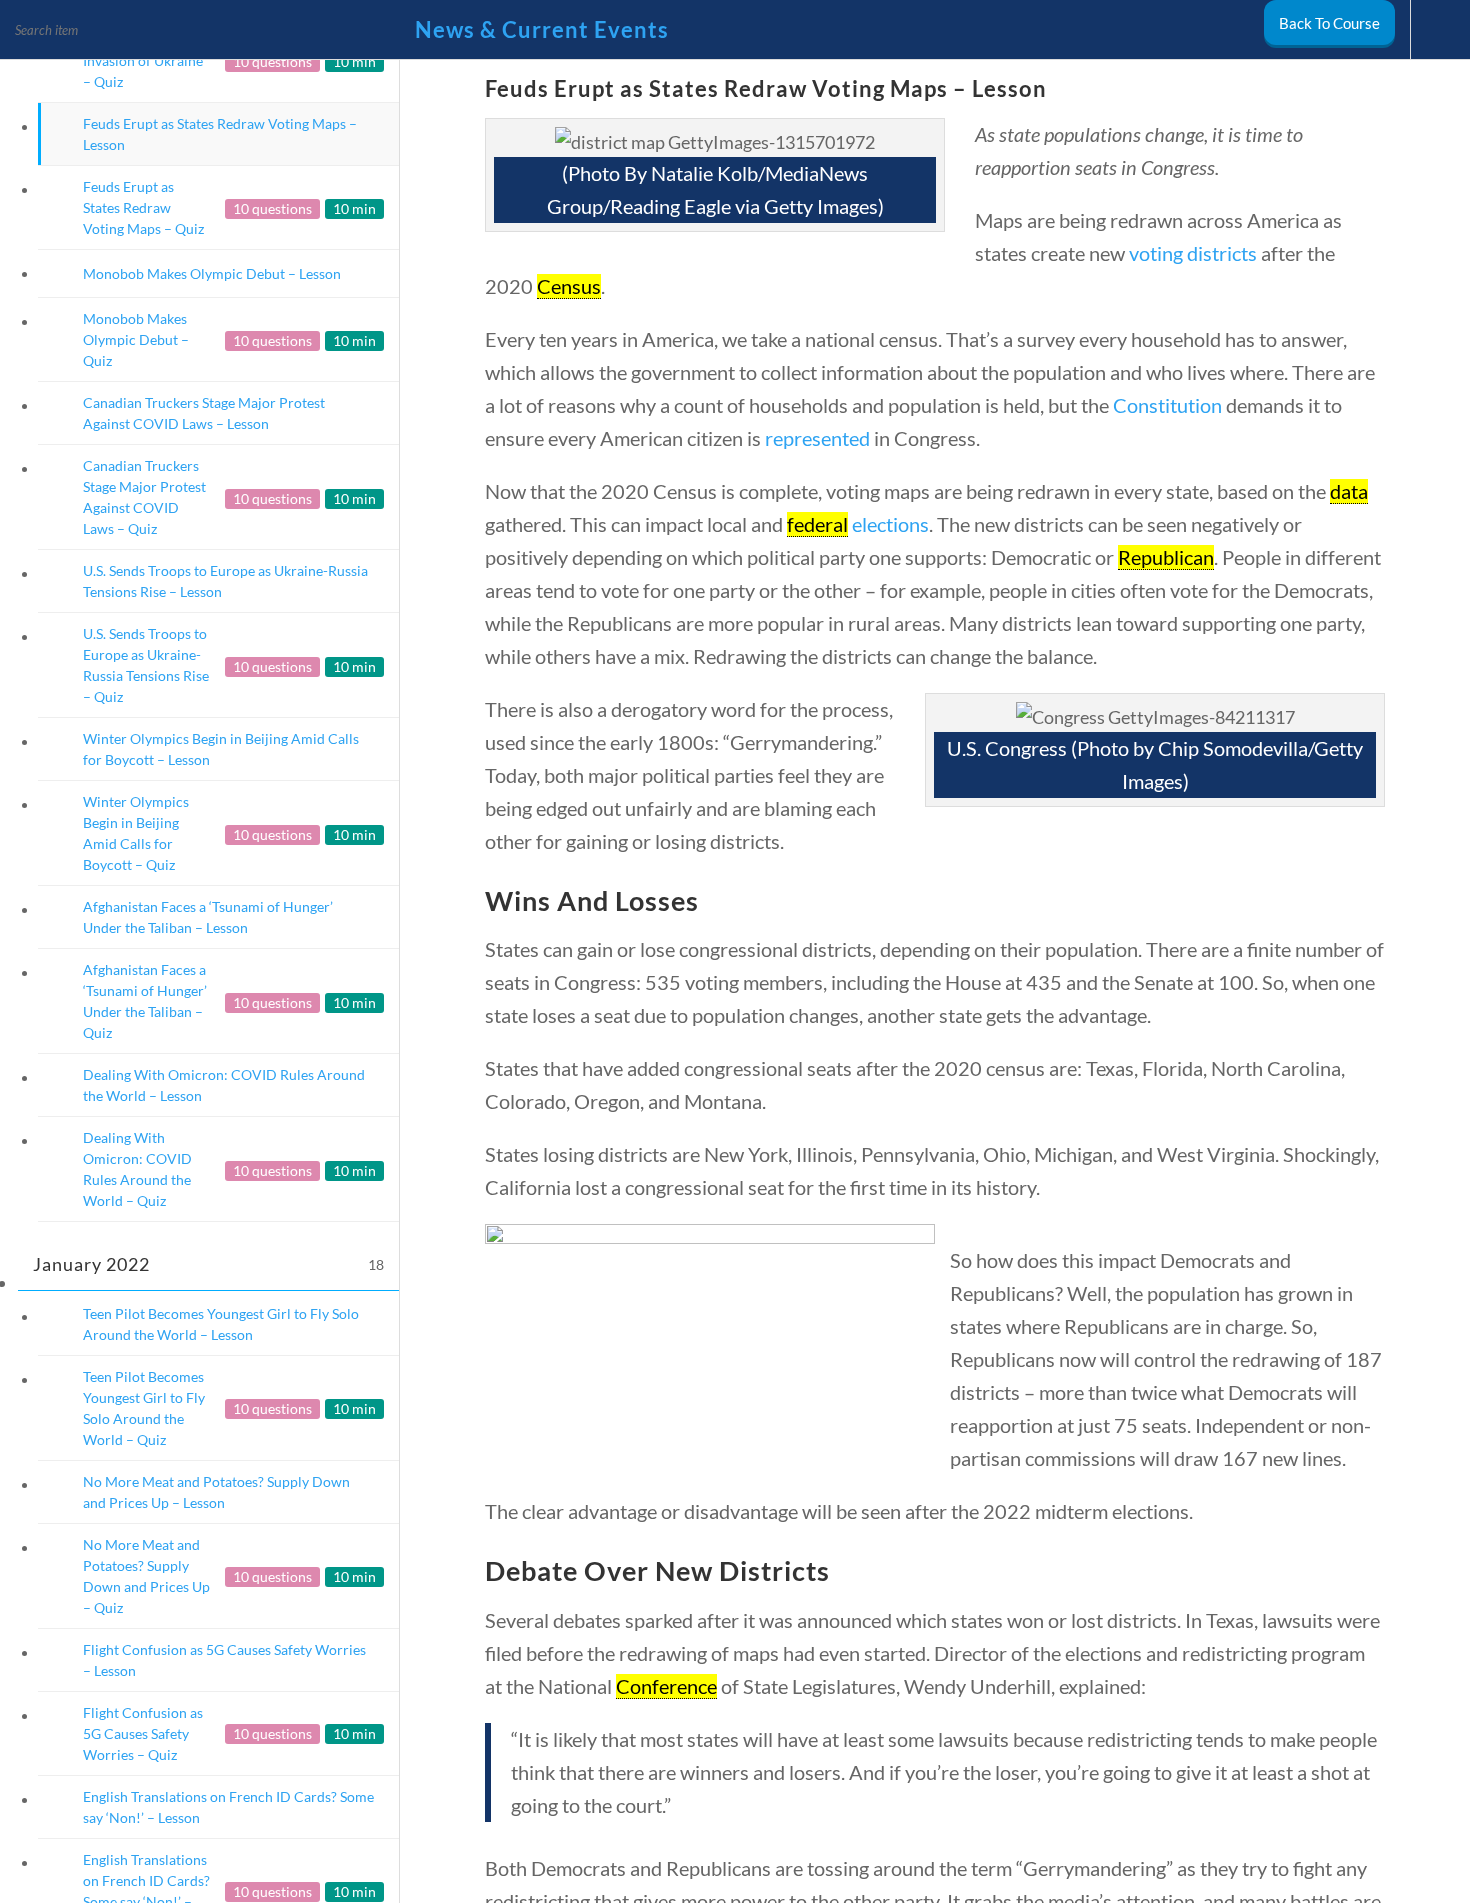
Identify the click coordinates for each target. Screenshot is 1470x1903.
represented (817, 438)
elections (890, 524)
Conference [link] (666, 1686)
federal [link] (817, 524)
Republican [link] (1166, 557)
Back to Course (1329, 23)
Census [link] (569, 286)
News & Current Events (542, 29)
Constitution (1167, 405)
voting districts (1193, 253)
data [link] (1349, 491)
